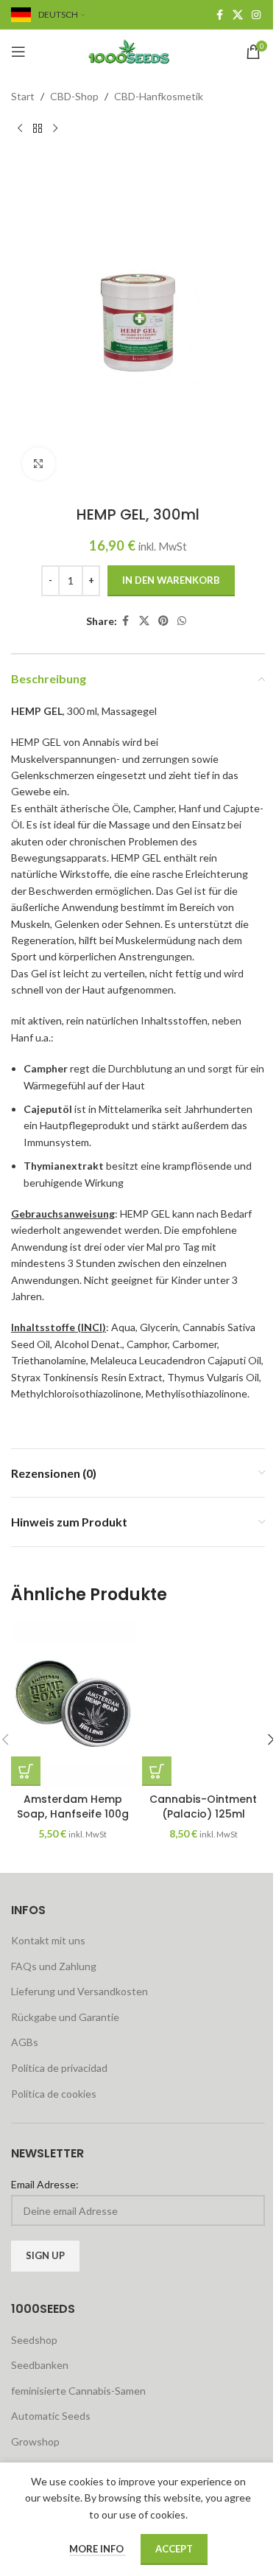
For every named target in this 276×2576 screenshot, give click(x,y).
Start (23, 96)
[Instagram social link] (256, 15)
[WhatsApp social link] (182, 621)
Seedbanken (40, 2365)
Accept (174, 2549)
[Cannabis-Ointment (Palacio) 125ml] (204, 1704)
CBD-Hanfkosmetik (159, 96)
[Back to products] (38, 128)
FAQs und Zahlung (54, 1966)
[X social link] (238, 15)
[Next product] (55, 128)
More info (98, 2549)
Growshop (35, 2441)
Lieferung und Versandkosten (79, 1991)
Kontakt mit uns (48, 1940)
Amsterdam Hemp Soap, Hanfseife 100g (73, 1807)
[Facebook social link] (219, 15)
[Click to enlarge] (39, 464)
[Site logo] (138, 50)
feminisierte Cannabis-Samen (78, 2391)
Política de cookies (54, 2094)
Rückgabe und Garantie (65, 2017)
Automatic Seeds (51, 2416)
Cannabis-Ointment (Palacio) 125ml (203, 1807)
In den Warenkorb (171, 580)
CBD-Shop (74, 96)
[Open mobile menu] (18, 52)
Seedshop (34, 2340)
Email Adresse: (45, 2184)
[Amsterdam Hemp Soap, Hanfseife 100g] (73, 1704)
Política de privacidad (59, 2068)
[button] (26, 1771)
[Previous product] (20, 128)
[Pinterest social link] (163, 621)
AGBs (25, 2042)
